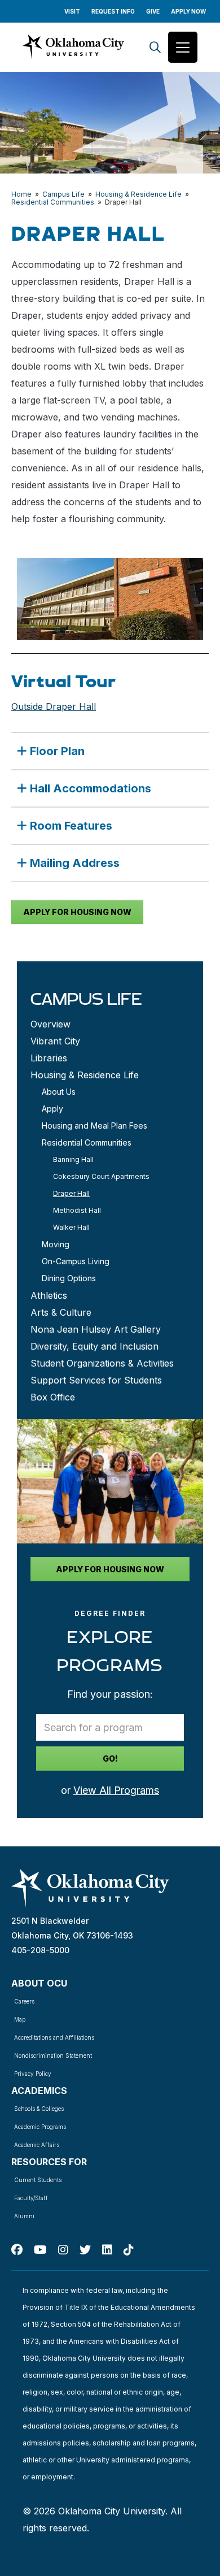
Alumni (24, 2216)
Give (153, 11)
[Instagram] (63, 2250)
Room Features (71, 826)
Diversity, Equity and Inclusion (94, 1346)
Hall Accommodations (91, 788)
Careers (24, 2001)
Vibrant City (55, 1041)
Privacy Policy (33, 2074)
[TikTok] (129, 2250)
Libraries (49, 1058)
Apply (52, 1109)
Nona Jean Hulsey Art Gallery (96, 1329)
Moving (56, 1244)
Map (20, 2019)
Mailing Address (75, 863)
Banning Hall (73, 1159)
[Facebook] (17, 2250)
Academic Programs (40, 2127)
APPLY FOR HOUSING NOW (77, 912)
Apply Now (188, 11)
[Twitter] (85, 2250)
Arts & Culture (61, 1312)
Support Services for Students (96, 1380)
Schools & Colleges (39, 2109)
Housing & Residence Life (138, 194)
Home (21, 194)
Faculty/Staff (31, 2198)
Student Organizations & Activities (102, 1363)
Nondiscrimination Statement (53, 2055)
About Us (59, 1092)
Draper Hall (71, 1193)
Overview (50, 1024)
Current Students (38, 2180)
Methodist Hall (77, 1210)
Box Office (53, 1397)
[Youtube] (40, 2250)
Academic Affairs (37, 2145)
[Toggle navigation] (183, 47)
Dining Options (69, 1278)
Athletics (49, 1295)
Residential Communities (53, 202)
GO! (110, 1758)
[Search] (155, 47)
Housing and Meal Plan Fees (94, 1126)
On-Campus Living (76, 1261)
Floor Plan (57, 751)
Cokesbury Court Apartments (101, 1176)
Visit (72, 11)
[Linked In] (107, 2250)
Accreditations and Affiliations (54, 2037)
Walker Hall (71, 1227)
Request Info (113, 11)
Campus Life (63, 194)
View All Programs (116, 1790)
